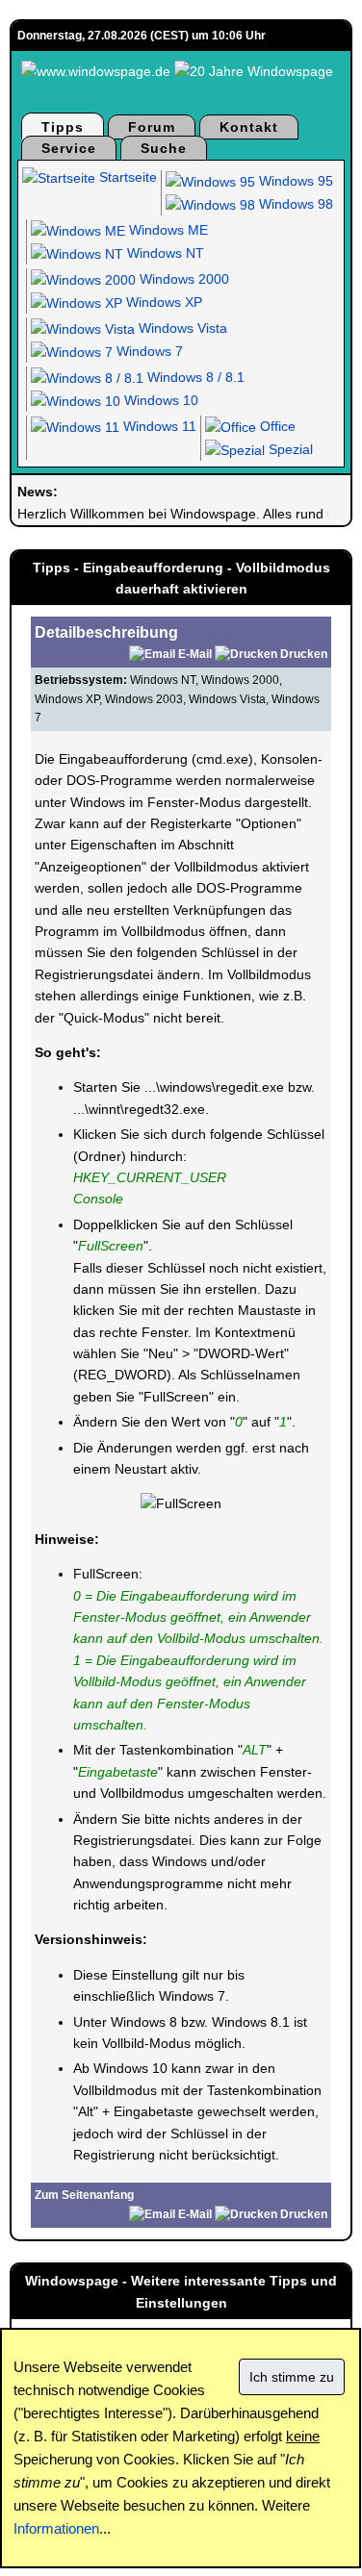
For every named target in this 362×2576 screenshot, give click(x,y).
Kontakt (249, 127)
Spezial (289, 449)
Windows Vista (181, 328)
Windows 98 (294, 204)
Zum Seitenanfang (84, 2195)
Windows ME (167, 230)
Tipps (63, 127)
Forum (152, 127)
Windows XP (162, 302)
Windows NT (164, 253)
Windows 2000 (182, 279)
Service (69, 148)
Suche (164, 148)
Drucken (304, 654)
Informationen (56, 2528)
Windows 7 (148, 351)
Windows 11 (158, 426)
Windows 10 (159, 400)
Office (276, 426)
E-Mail (195, 654)
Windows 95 (294, 181)
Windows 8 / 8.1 (194, 377)
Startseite (126, 177)
